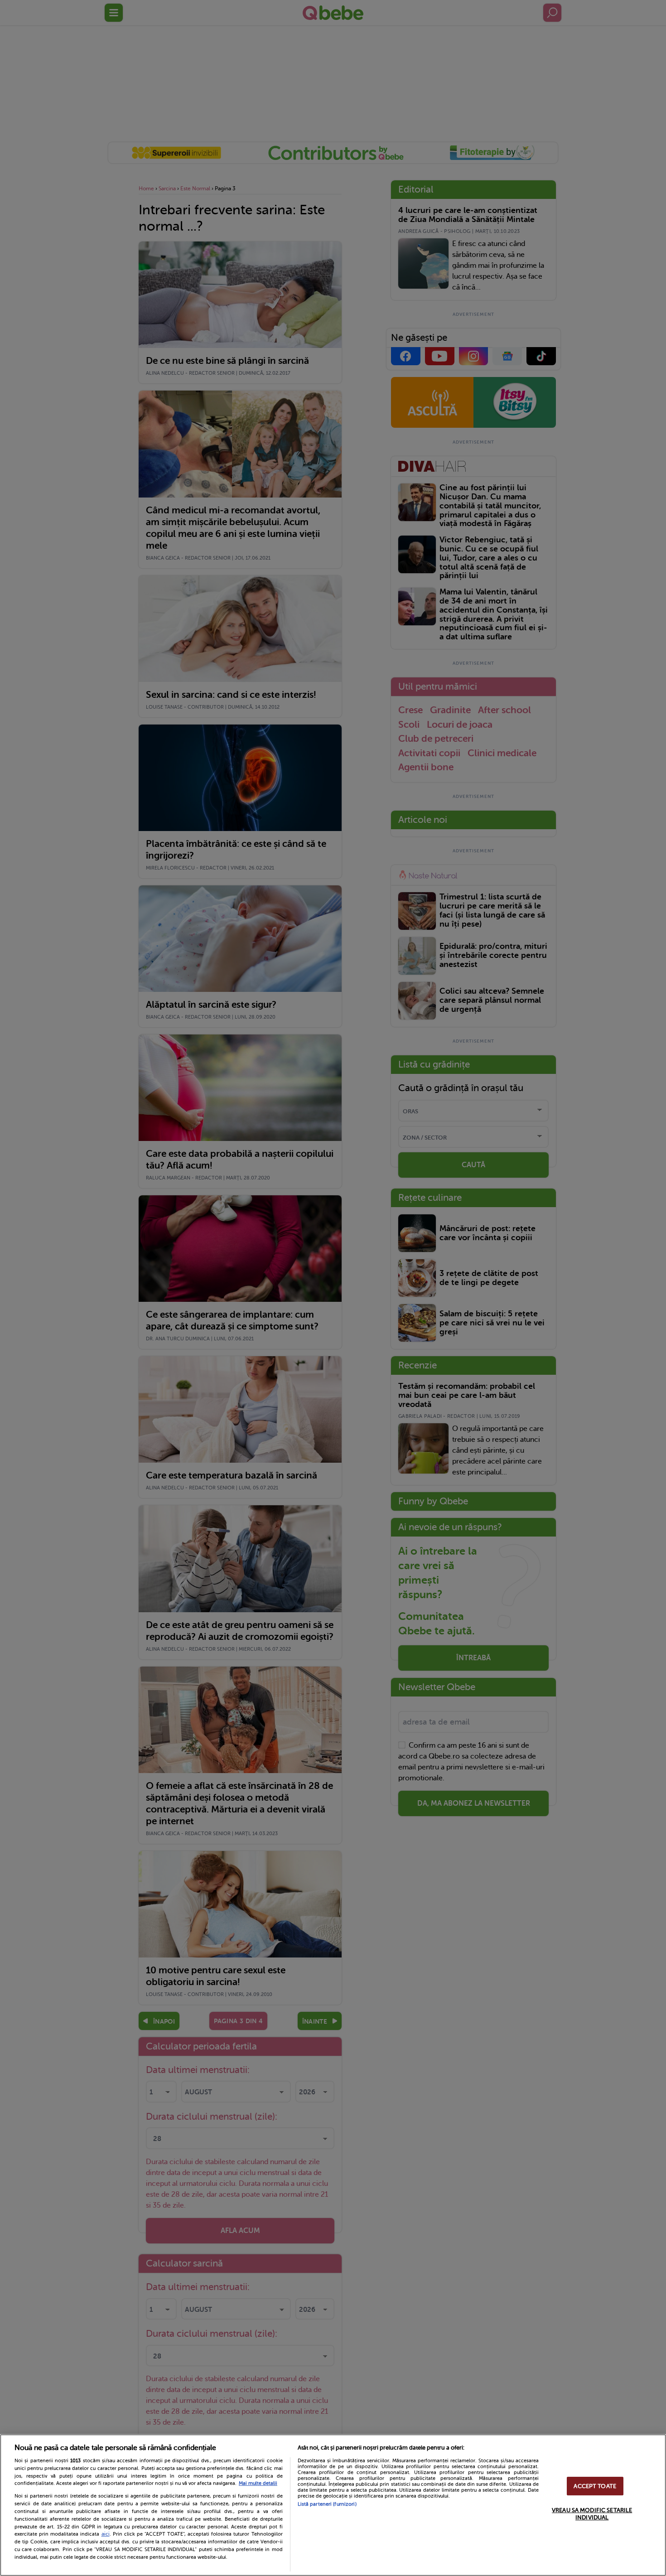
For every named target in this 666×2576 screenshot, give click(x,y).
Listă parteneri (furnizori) (327, 2504)
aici (106, 2534)
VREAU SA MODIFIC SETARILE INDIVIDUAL (592, 2514)
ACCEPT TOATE (595, 2486)
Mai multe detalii (258, 2483)
